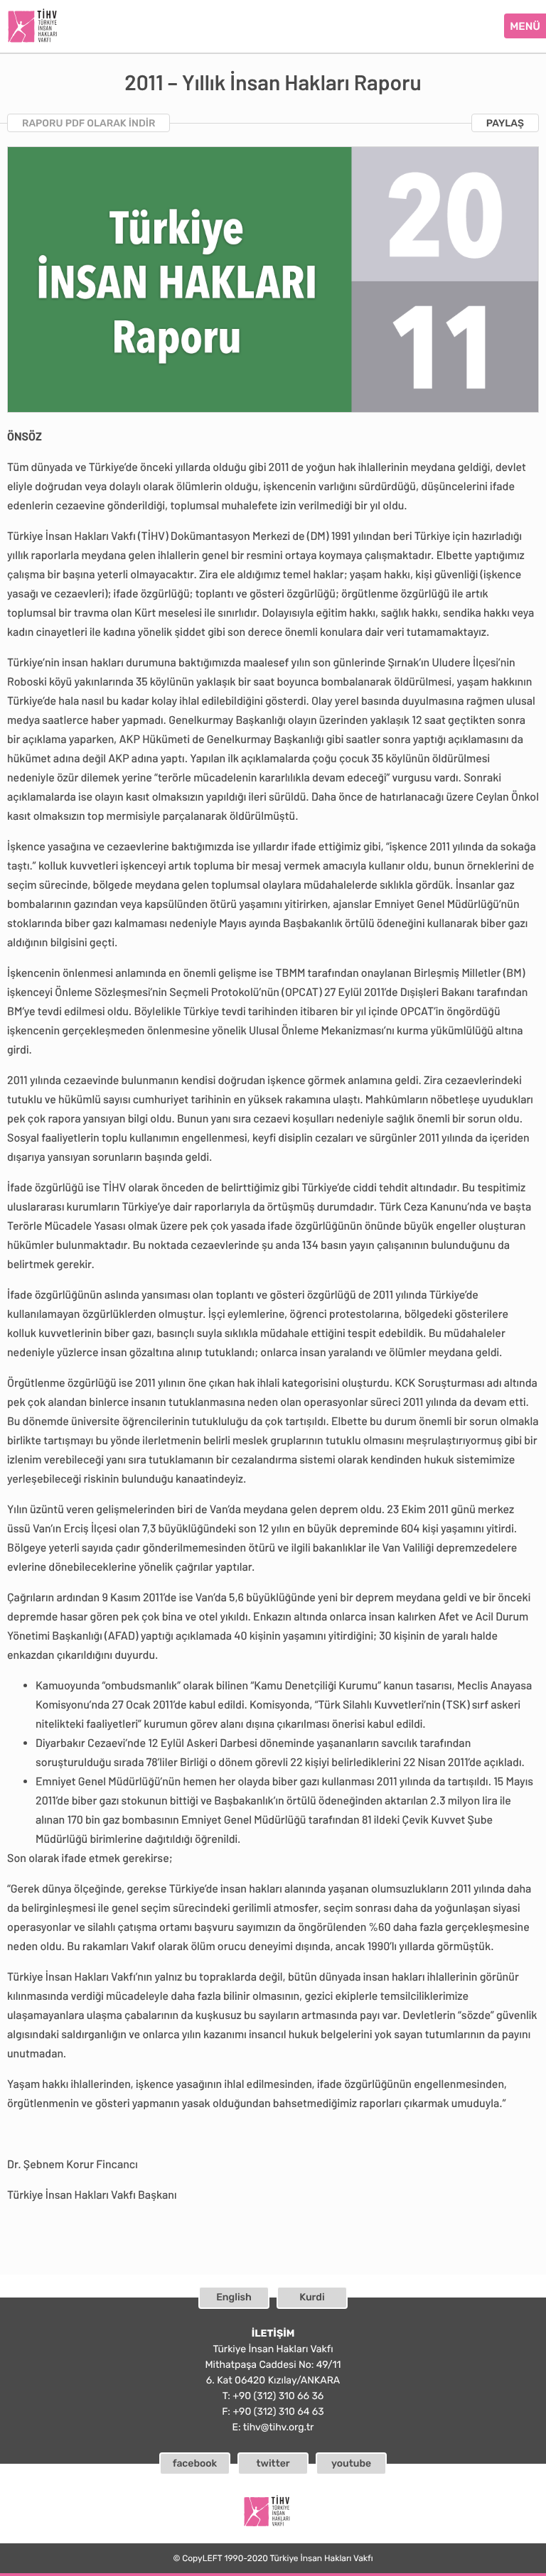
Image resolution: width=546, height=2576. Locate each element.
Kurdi (312, 2297)
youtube (351, 2463)
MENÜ (525, 26)
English (234, 2297)
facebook (195, 2463)
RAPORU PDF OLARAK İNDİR (89, 123)
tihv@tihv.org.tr (279, 2427)
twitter (273, 2463)
